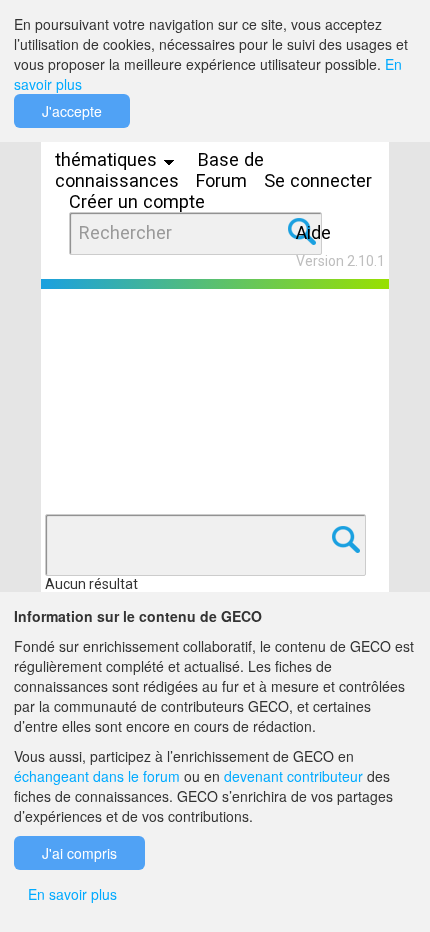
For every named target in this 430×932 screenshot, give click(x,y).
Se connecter (318, 180)
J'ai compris (79, 853)
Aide (313, 232)
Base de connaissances (159, 170)
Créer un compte (137, 201)
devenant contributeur (293, 776)
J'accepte (72, 111)
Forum (221, 180)
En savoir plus (72, 894)
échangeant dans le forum (97, 776)
